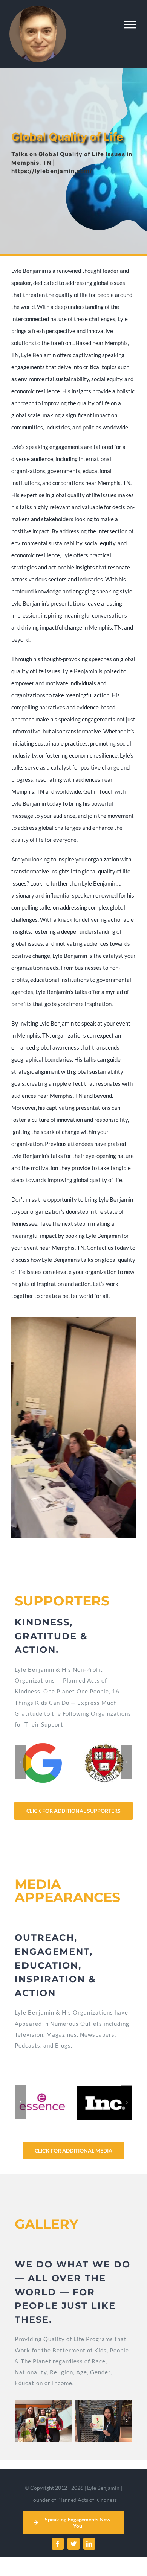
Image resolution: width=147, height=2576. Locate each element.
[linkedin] (89, 2544)
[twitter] (73, 2544)
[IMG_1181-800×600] (104, 2421)
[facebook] (58, 2544)
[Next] (126, 1762)
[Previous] (20, 1762)
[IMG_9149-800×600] (43, 2421)
